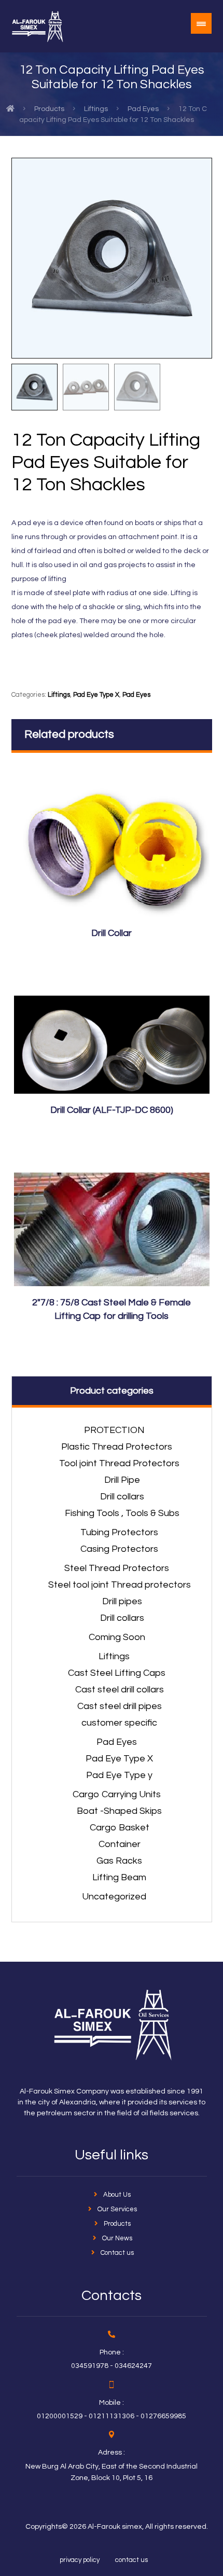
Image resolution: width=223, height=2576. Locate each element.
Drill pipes (122, 1601)
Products (117, 2224)
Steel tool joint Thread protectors (120, 1585)
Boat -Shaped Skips (119, 1811)
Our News (117, 2238)
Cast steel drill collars (120, 1690)
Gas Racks (119, 1861)
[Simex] (37, 26)
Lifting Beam (119, 1877)
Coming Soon (117, 1637)
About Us (117, 2195)
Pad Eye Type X (96, 695)
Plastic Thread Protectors (117, 1447)
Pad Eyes (136, 695)
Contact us (117, 2253)
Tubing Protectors (119, 1532)
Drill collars (122, 1497)
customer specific (119, 1723)
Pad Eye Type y (119, 1775)
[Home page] (10, 109)
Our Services (117, 2209)
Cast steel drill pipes (120, 1706)
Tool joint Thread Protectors (119, 1463)
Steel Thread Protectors (117, 1568)
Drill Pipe (122, 1480)
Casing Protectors (119, 1549)
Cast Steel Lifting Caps (117, 1673)
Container (120, 1844)
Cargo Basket (120, 1828)
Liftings (59, 695)
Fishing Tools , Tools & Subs (122, 1513)
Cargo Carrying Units (117, 1794)
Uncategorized (114, 1897)
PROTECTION (114, 1430)
